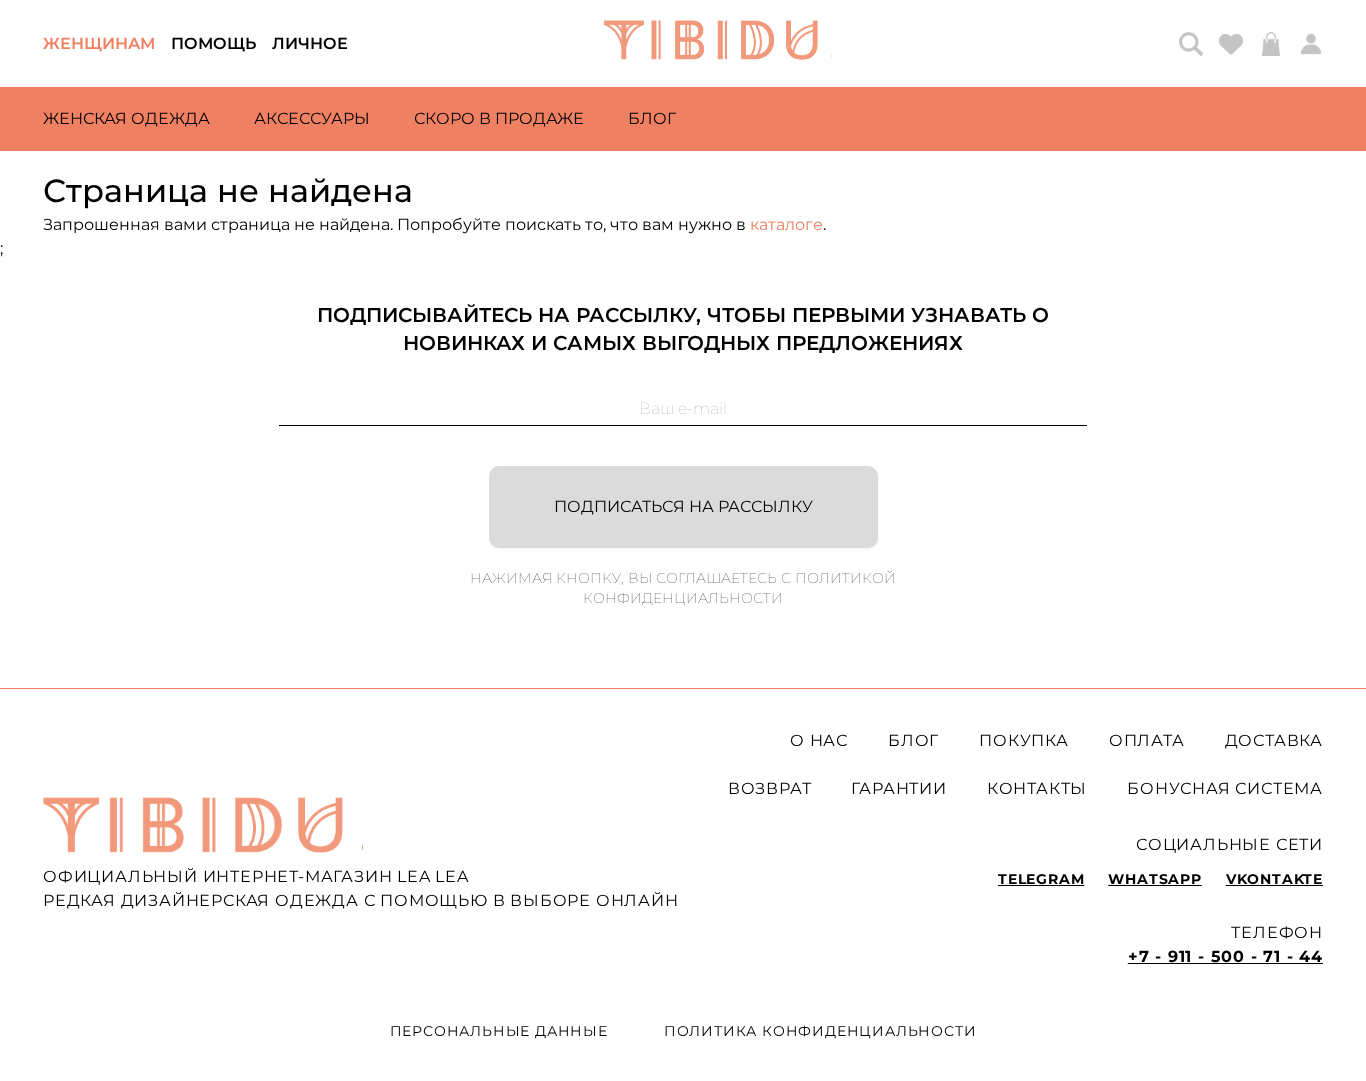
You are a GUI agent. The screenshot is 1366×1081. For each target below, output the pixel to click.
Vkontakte (1274, 879)
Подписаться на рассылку (683, 506)
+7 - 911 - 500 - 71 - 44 (1225, 956)
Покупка (1024, 740)
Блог (652, 118)
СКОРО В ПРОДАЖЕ (499, 118)
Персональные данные (499, 1031)
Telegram (1041, 879)
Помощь (213, 43)
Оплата (1147, 740)
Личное (310, 43)
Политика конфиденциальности (820, 1031)
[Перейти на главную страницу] (718, 43)
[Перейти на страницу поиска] (1191, 44)
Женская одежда (126, 118)
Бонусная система (1225, 788)
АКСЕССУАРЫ (312, 118)
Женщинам (99, 43)
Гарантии (898, 788)
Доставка (1274, 740)
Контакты (1037, 788)
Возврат (770, 788)
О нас (819, 740)
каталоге (786, 224)
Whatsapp (1154, 879)
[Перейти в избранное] (1231, 44)
